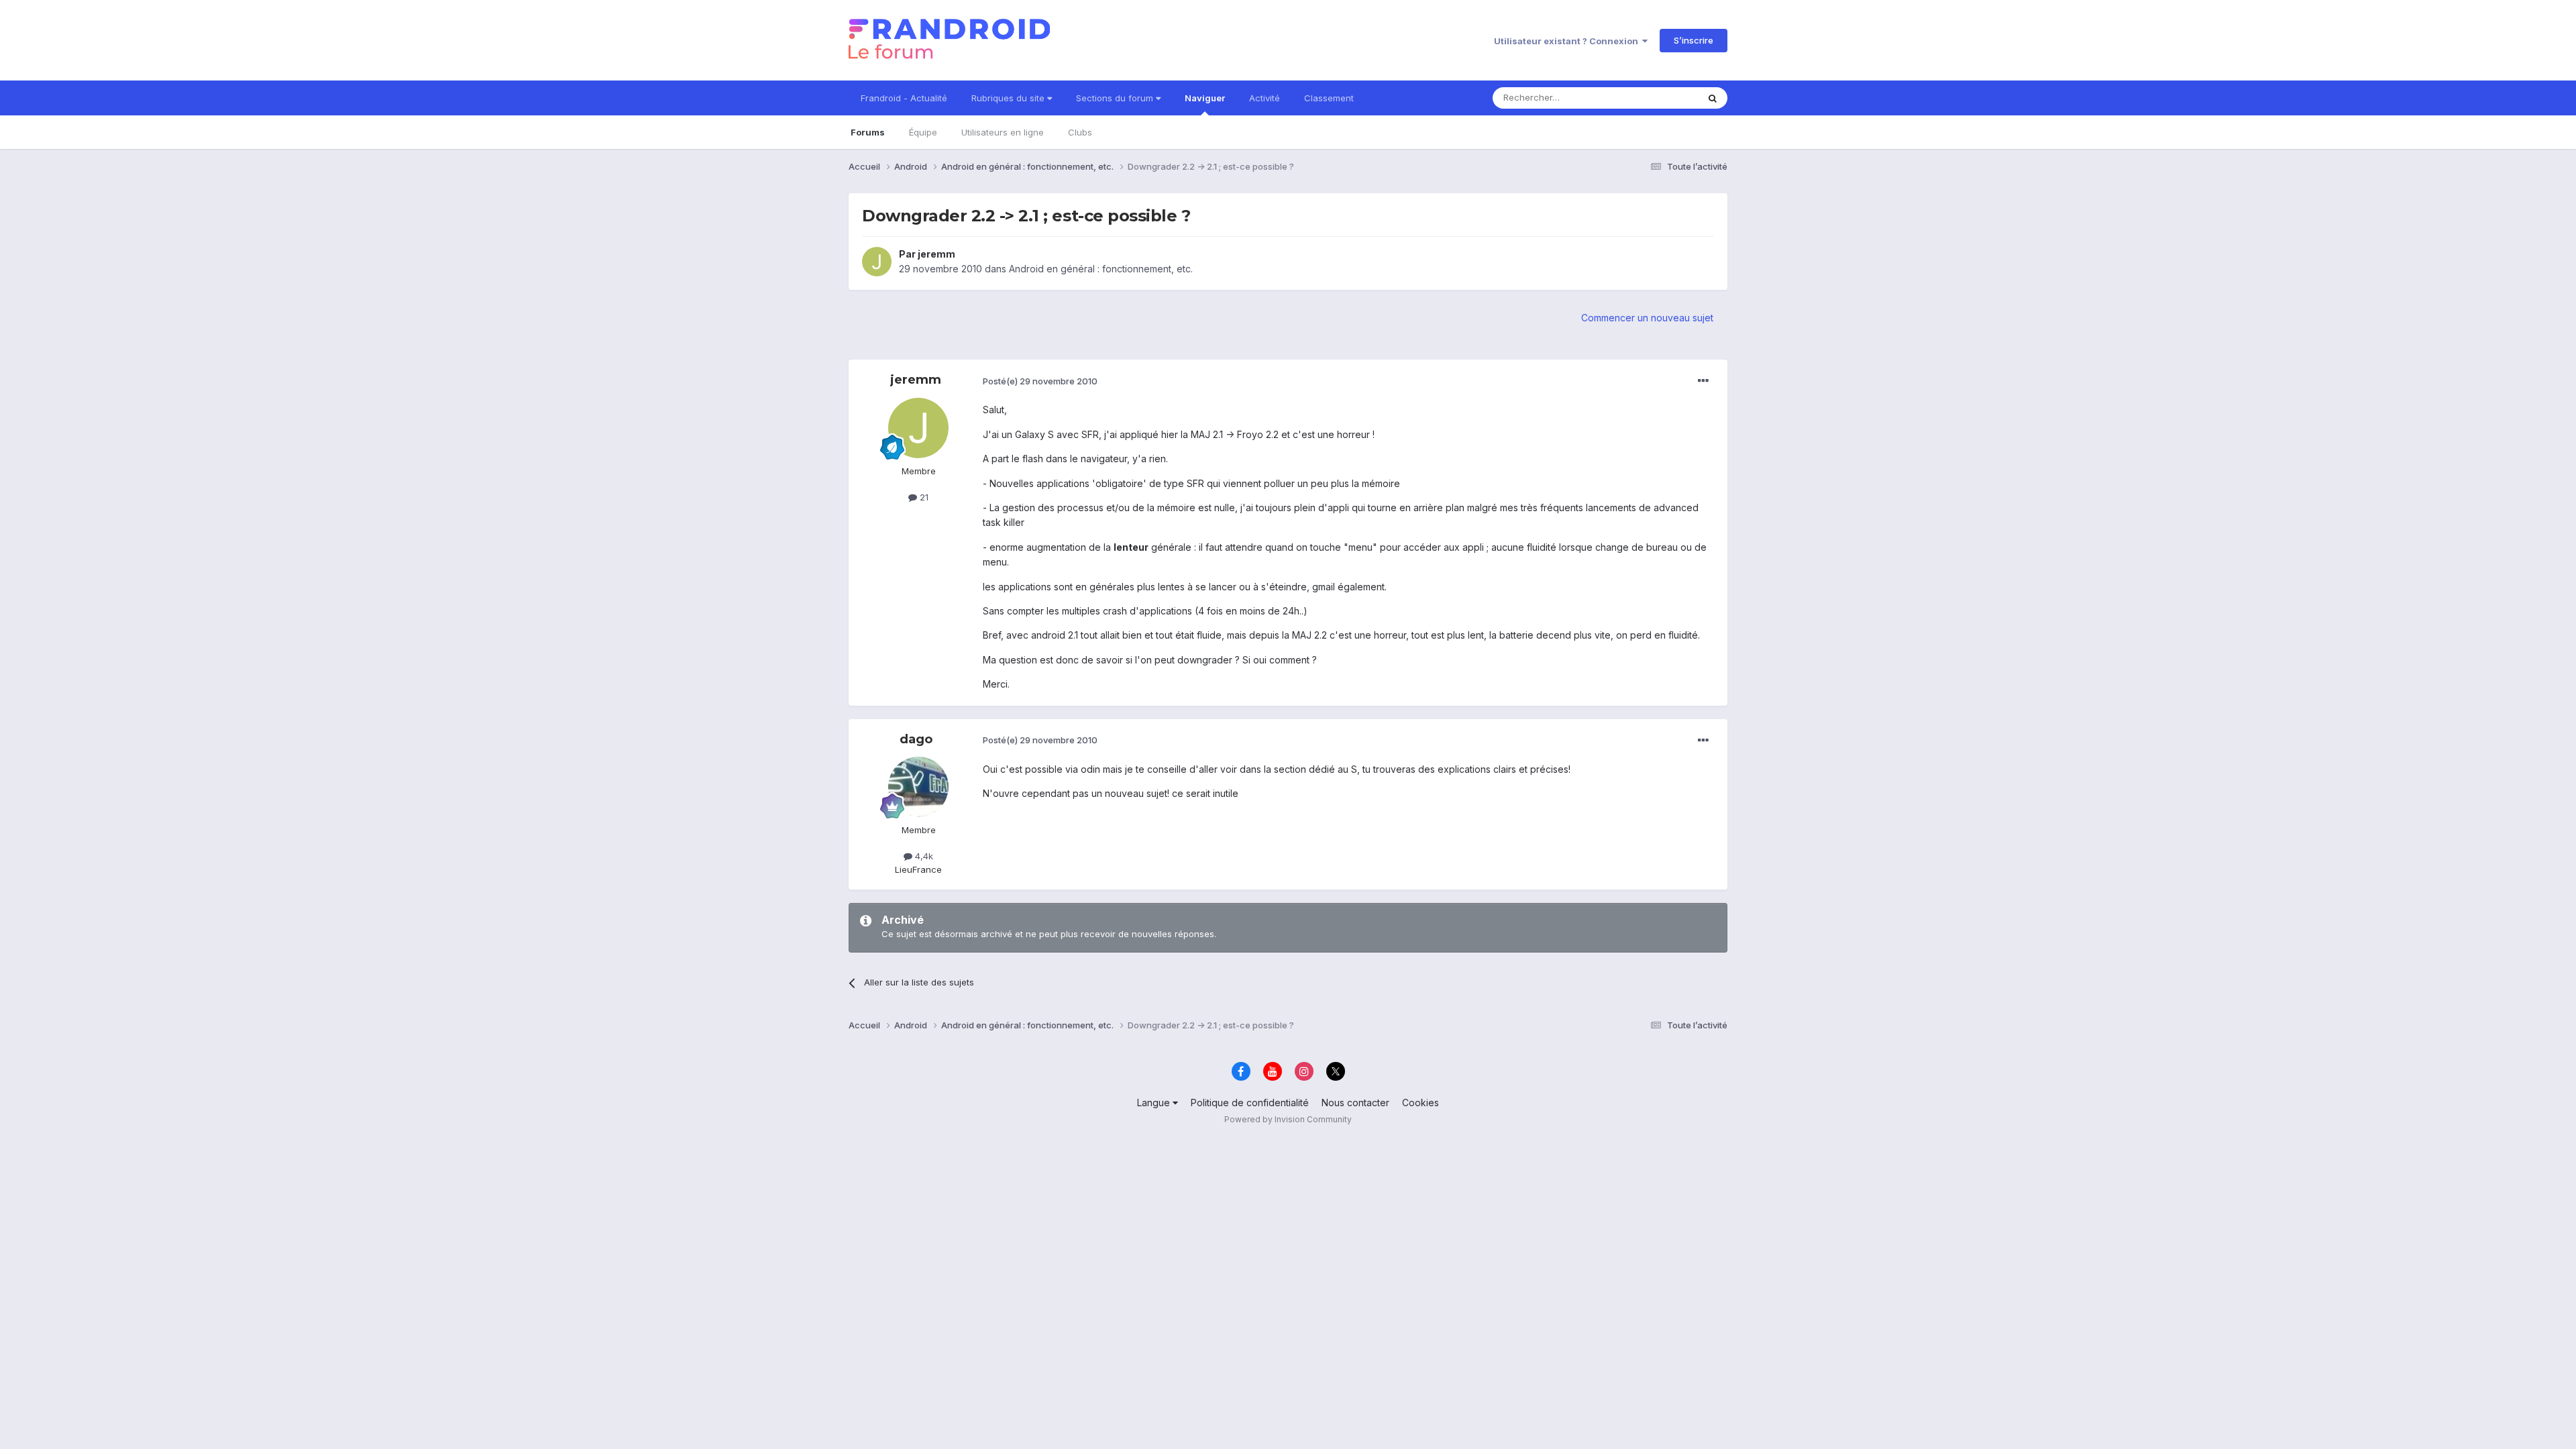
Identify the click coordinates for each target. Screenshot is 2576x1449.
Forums (868, 132)
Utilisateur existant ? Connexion (1568, 41)
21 (923, 497)
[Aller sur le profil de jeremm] (877, 262)
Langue (1155, 1103)
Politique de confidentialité (1250, 1103)
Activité (1265, 98)
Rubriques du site (1009, 98)
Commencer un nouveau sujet (1647, 318)
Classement (1329, 98)
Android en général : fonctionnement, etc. (1101, 269)
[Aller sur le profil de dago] (918, 787)
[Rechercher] (1713, 98)
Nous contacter (1355, 1103)
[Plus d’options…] (1703, 381)
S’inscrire (1694, 40)
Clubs (1080, 132)
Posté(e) (1040, 381)
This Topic (1659, 98)
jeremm (936, 254)
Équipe (923, 132)
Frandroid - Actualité (904, 98)
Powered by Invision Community (1288, 1119)
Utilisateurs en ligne (1003, 132)
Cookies (1420, 1103)
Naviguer (1205, 98)
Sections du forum (1116, 98)
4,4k (923, 856)
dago (916, 739)
